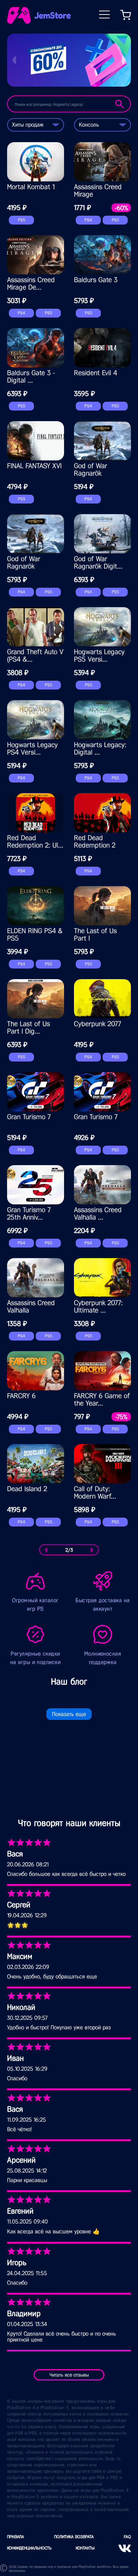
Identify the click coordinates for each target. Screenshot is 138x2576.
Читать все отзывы (69, 2375)
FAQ (127, 2537)
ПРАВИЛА (16, 2537)
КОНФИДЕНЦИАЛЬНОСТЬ (29, 2548)
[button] (14, 60)
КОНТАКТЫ (85, 2548)
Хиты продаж (28, 125)
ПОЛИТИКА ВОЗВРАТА (74, 2537)
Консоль (89, 125)
